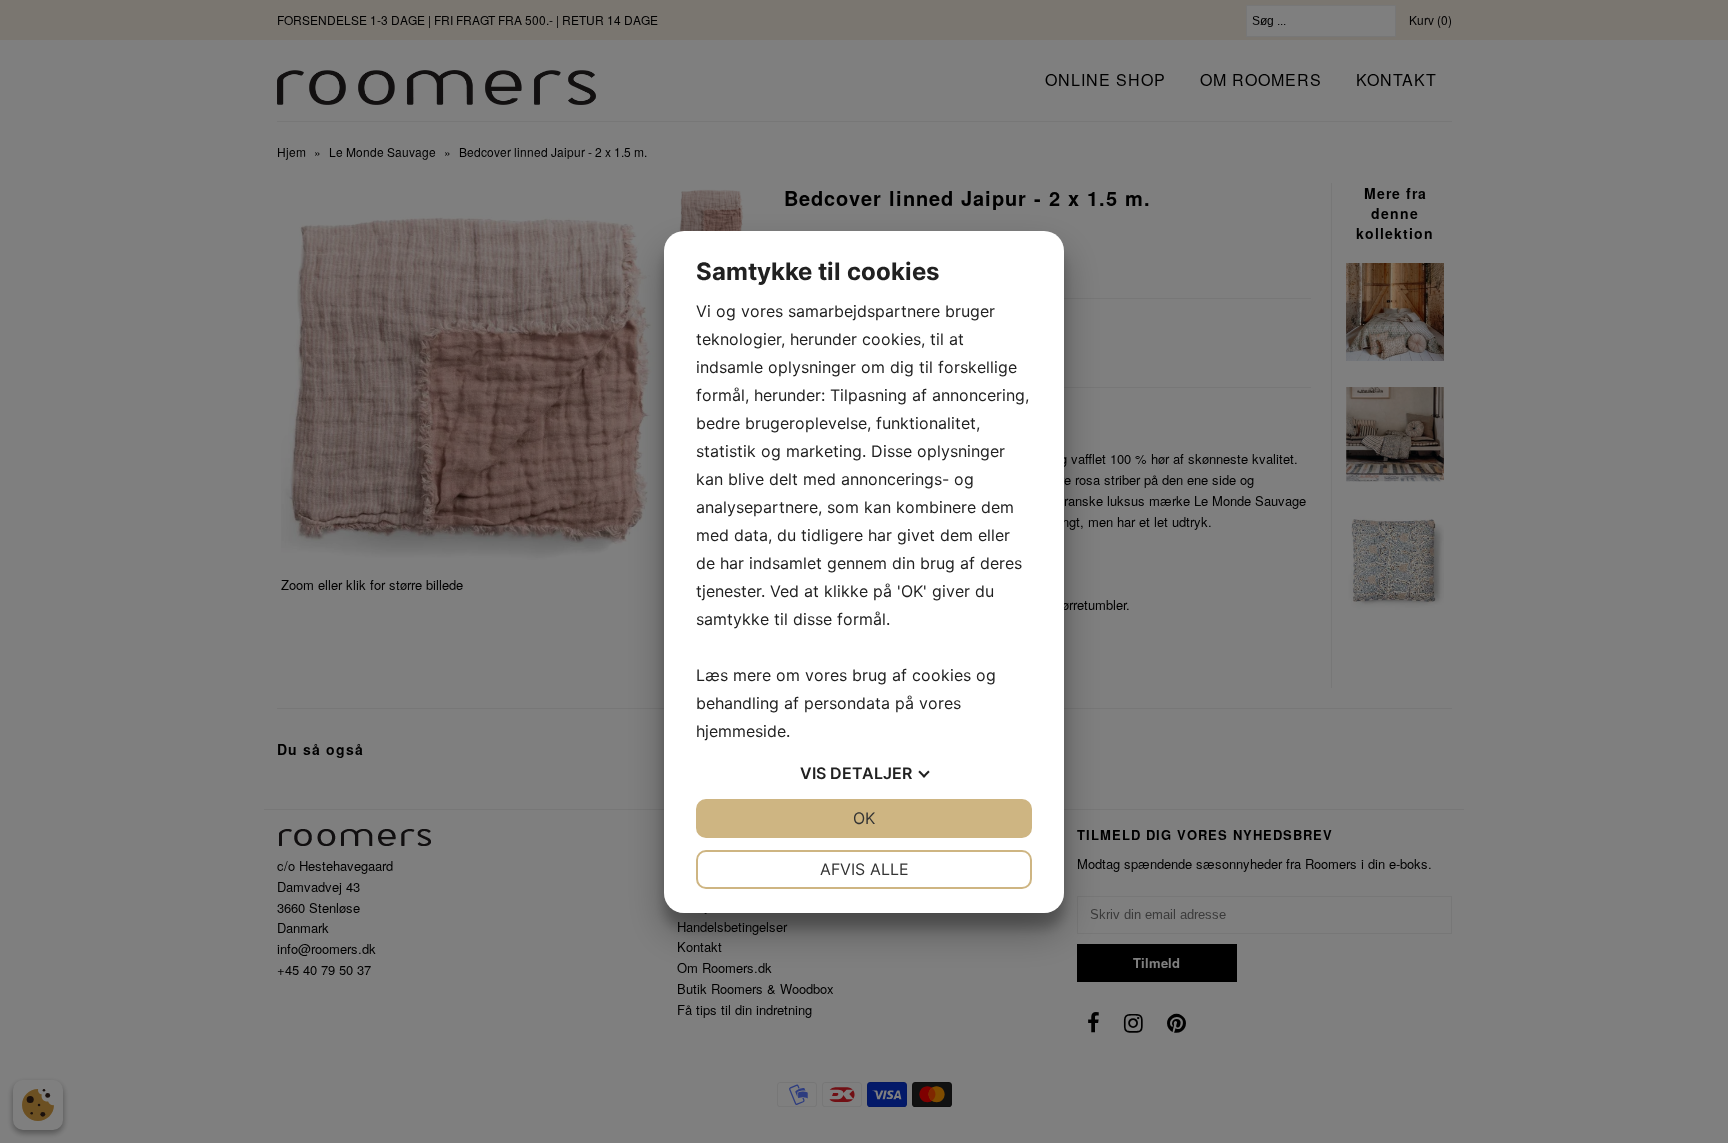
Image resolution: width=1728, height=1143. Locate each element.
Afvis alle (864, 869)
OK (864, 818)
